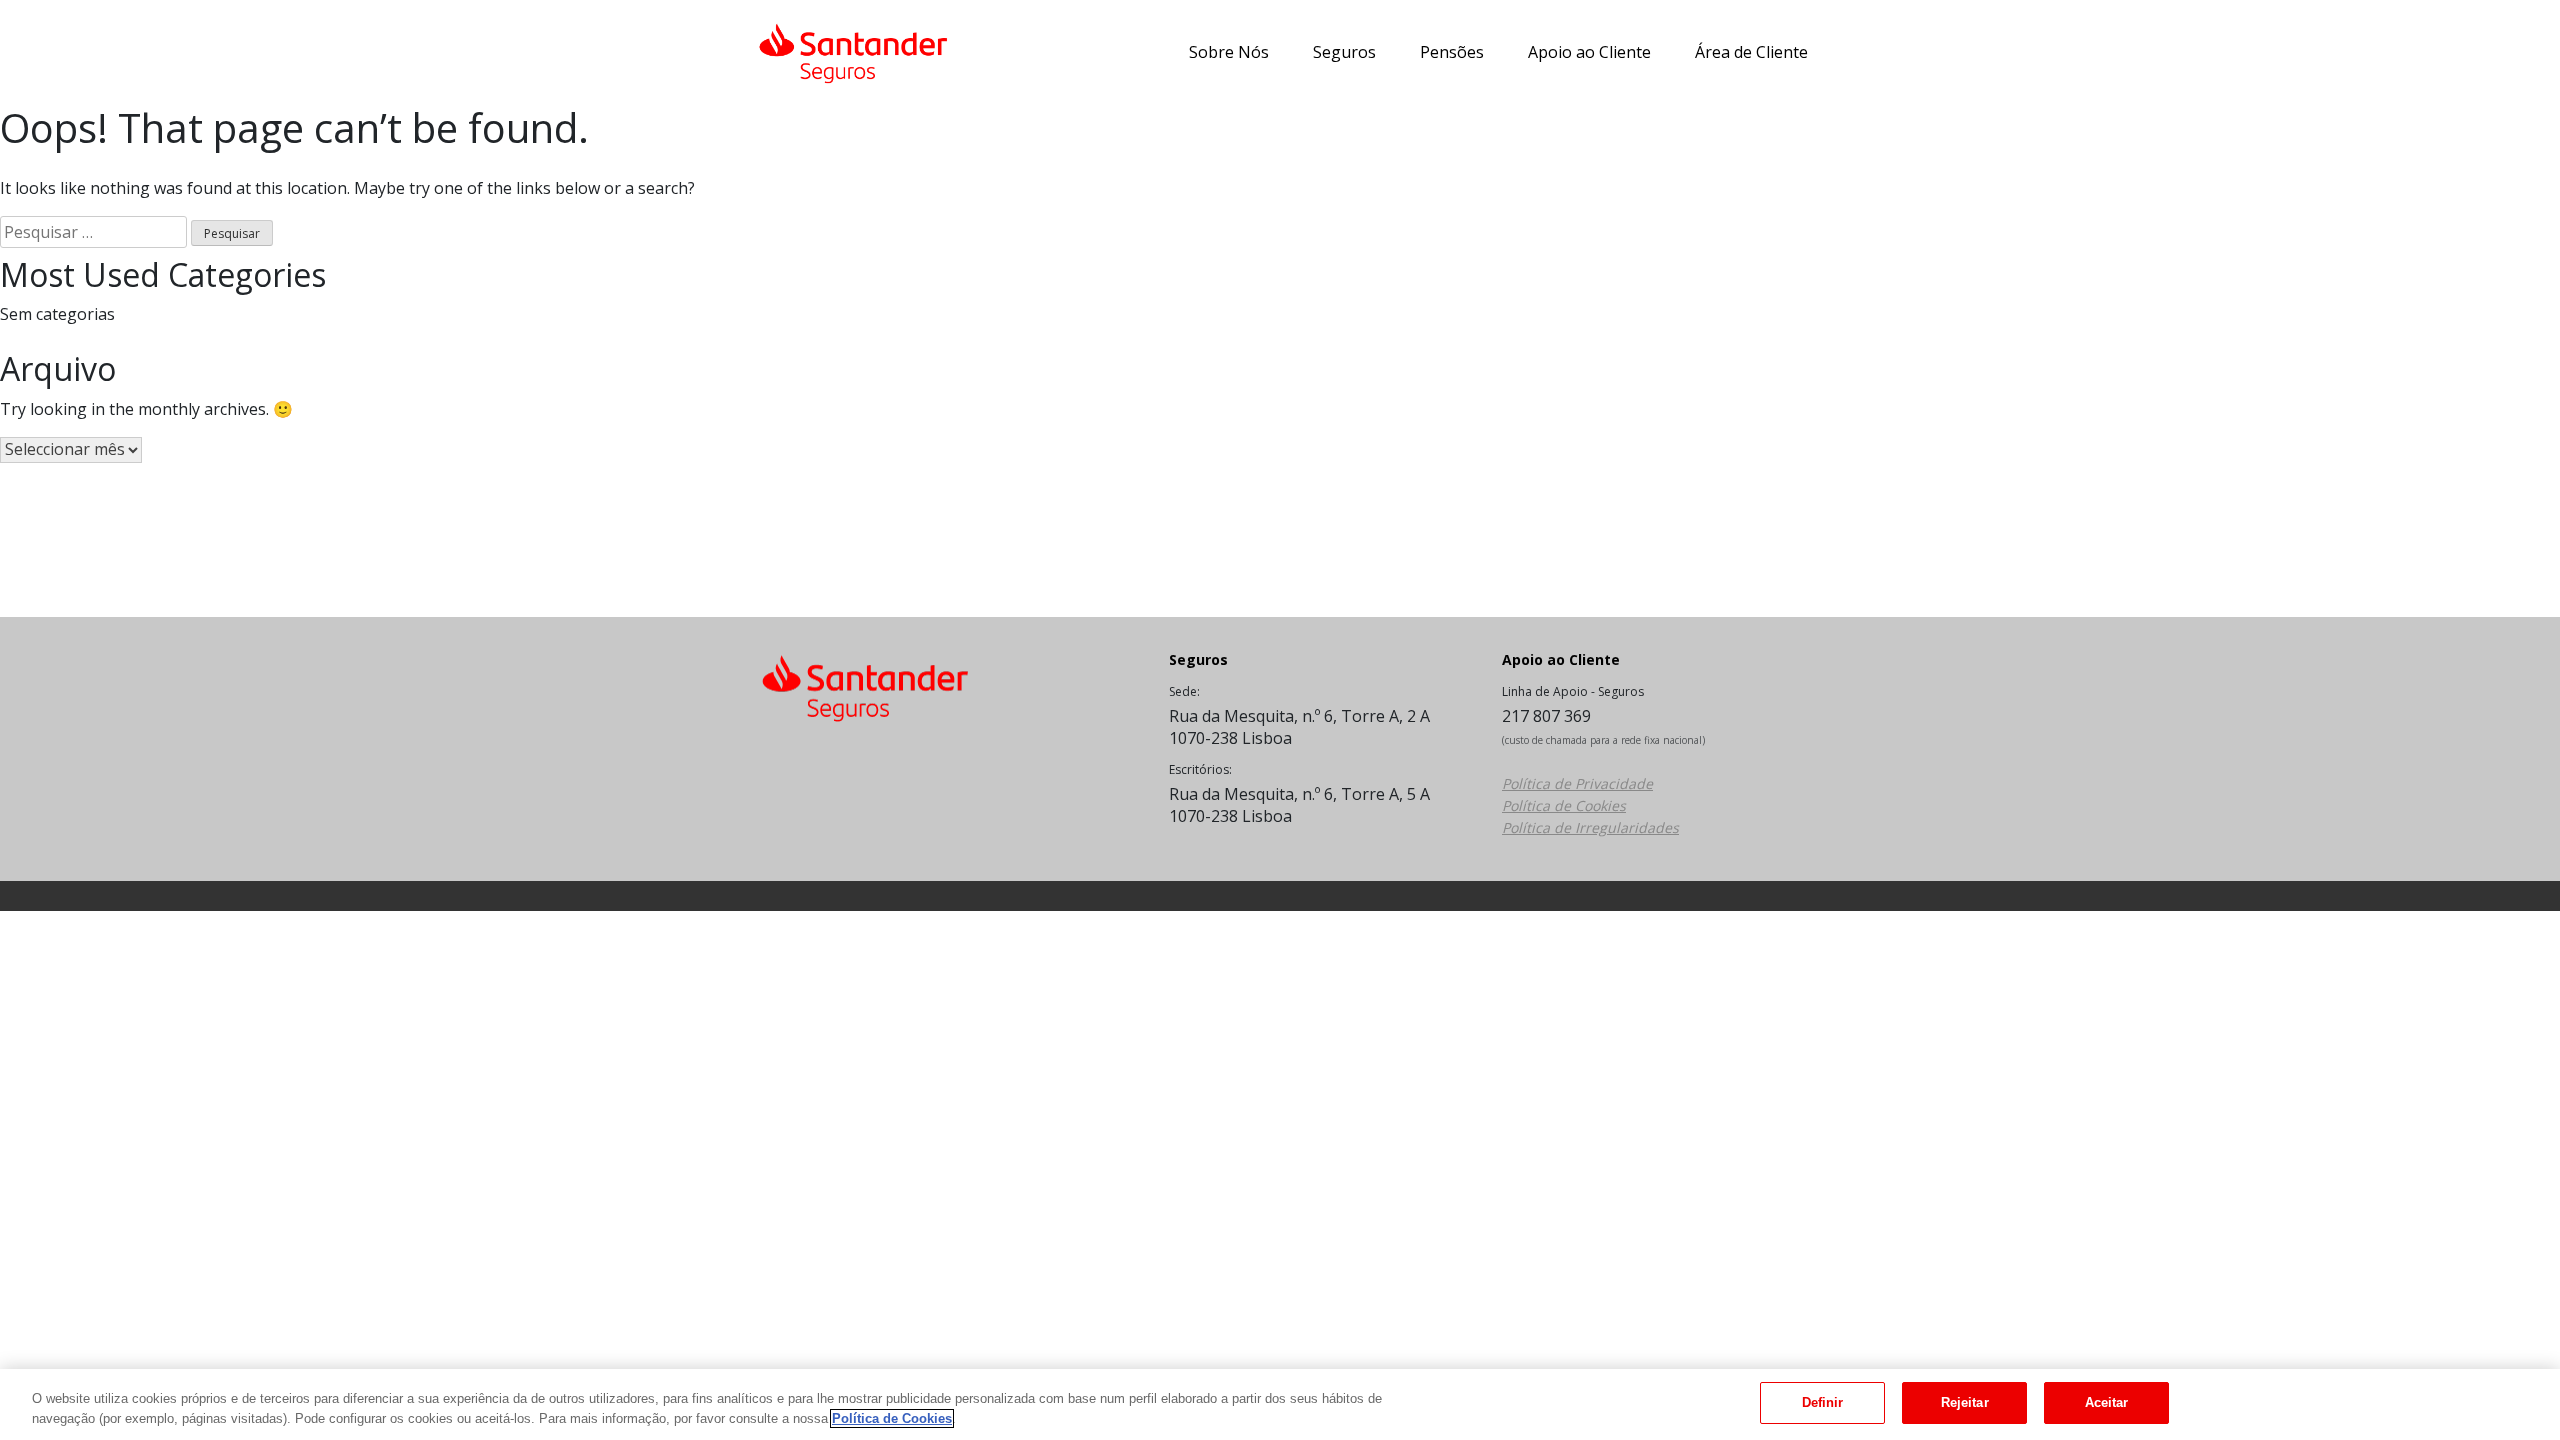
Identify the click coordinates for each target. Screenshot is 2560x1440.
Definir (1823, 1402)
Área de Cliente (1751, 52)
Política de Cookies (1564, 805)
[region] (1280, 1404)
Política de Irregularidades (1590, 827)
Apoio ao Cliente (1589, 52)
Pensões (1452, 52)
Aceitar (2107, 1402)
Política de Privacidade (1577, 783)
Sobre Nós (1229, 52)
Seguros (1344, 52)
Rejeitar (1965, 1402)
